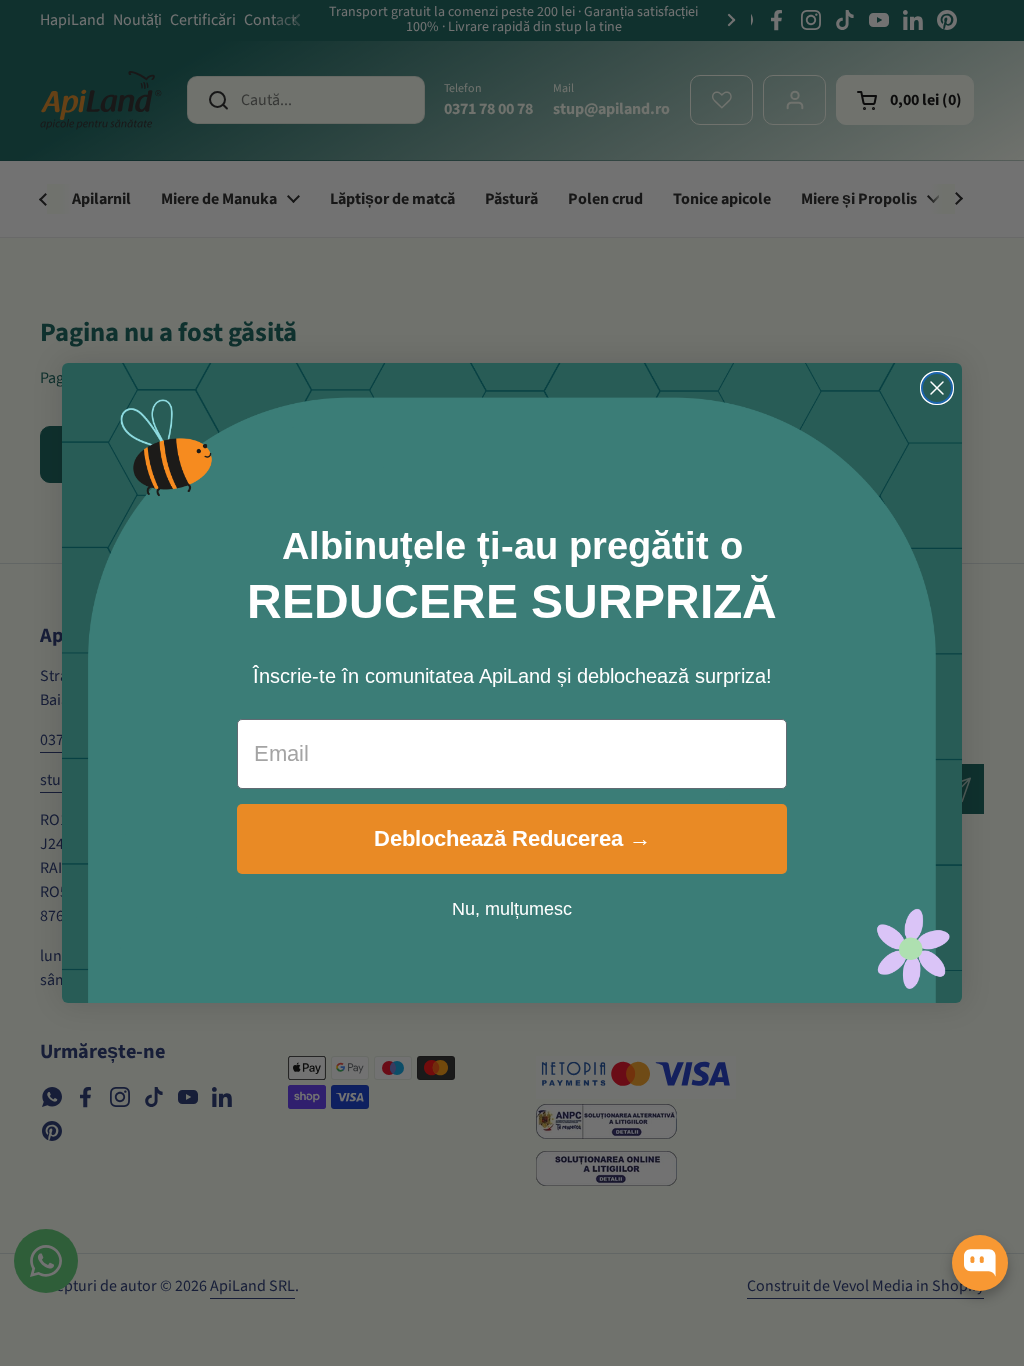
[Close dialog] (937, 388)
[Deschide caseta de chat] (980, 1263)
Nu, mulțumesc (512, 909)
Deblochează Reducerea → (512, 838)
